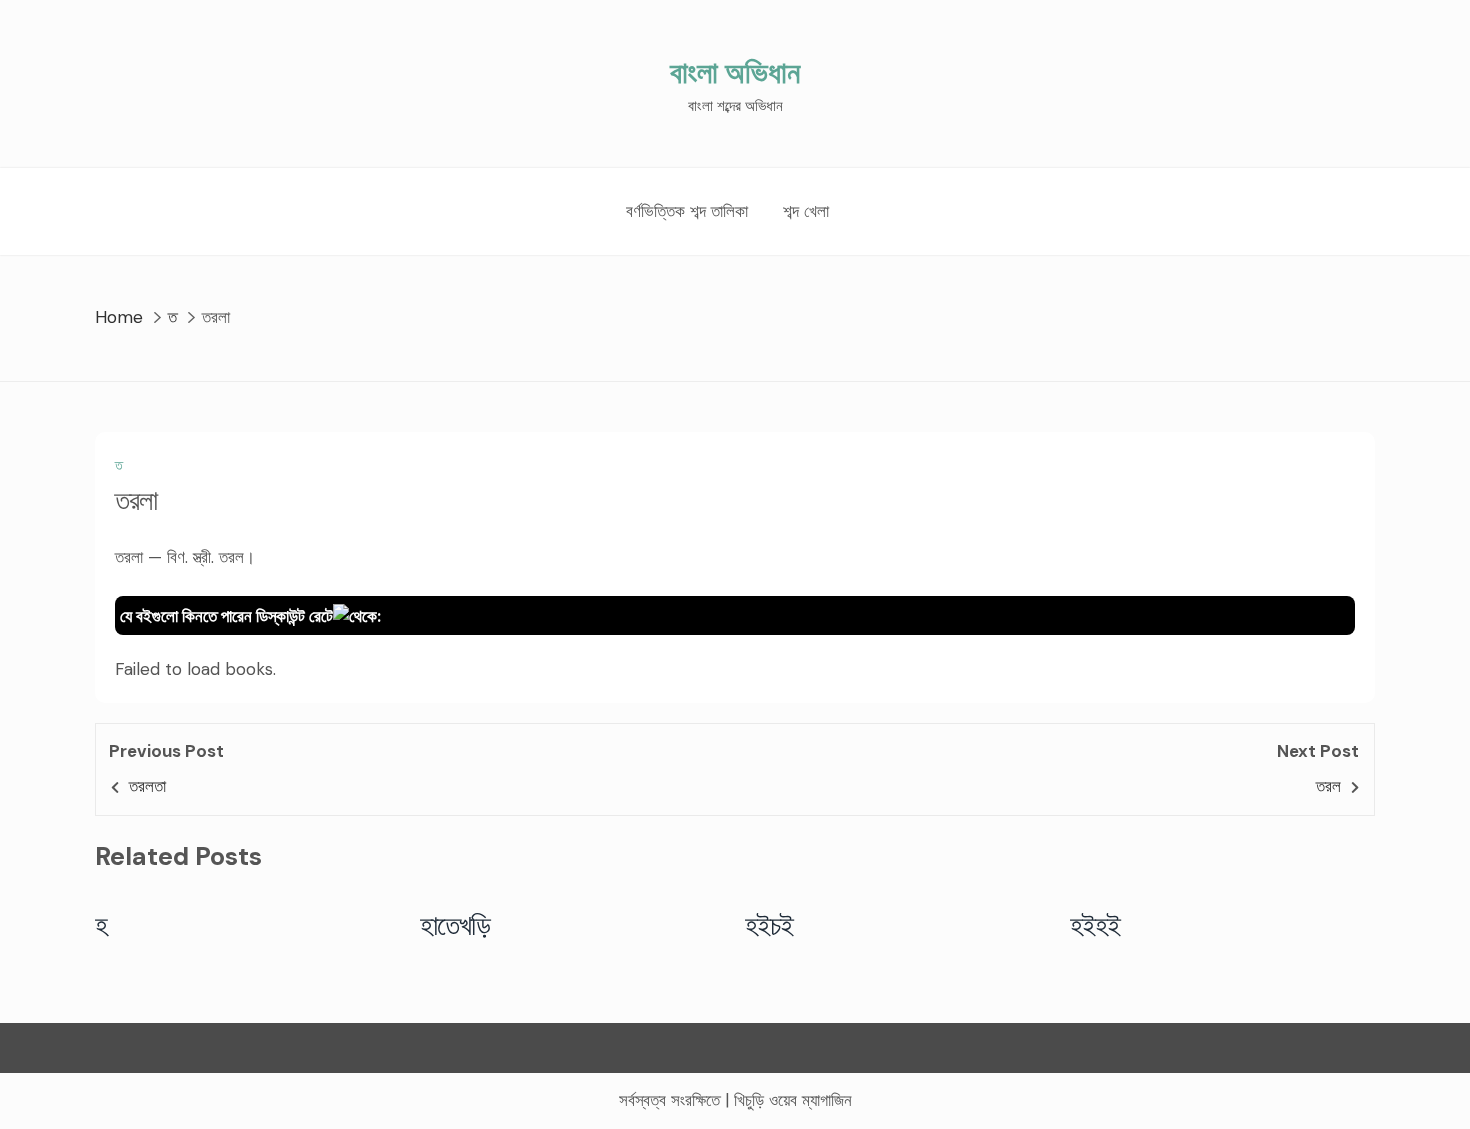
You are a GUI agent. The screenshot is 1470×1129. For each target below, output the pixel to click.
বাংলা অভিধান (735, 72)
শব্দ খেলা (806, 211)
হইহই (1095, 925)
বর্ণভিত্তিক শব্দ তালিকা (687, 211)
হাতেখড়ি (455, 925)
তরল (1328, 786)
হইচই (769, 925)
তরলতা (147, 786)
